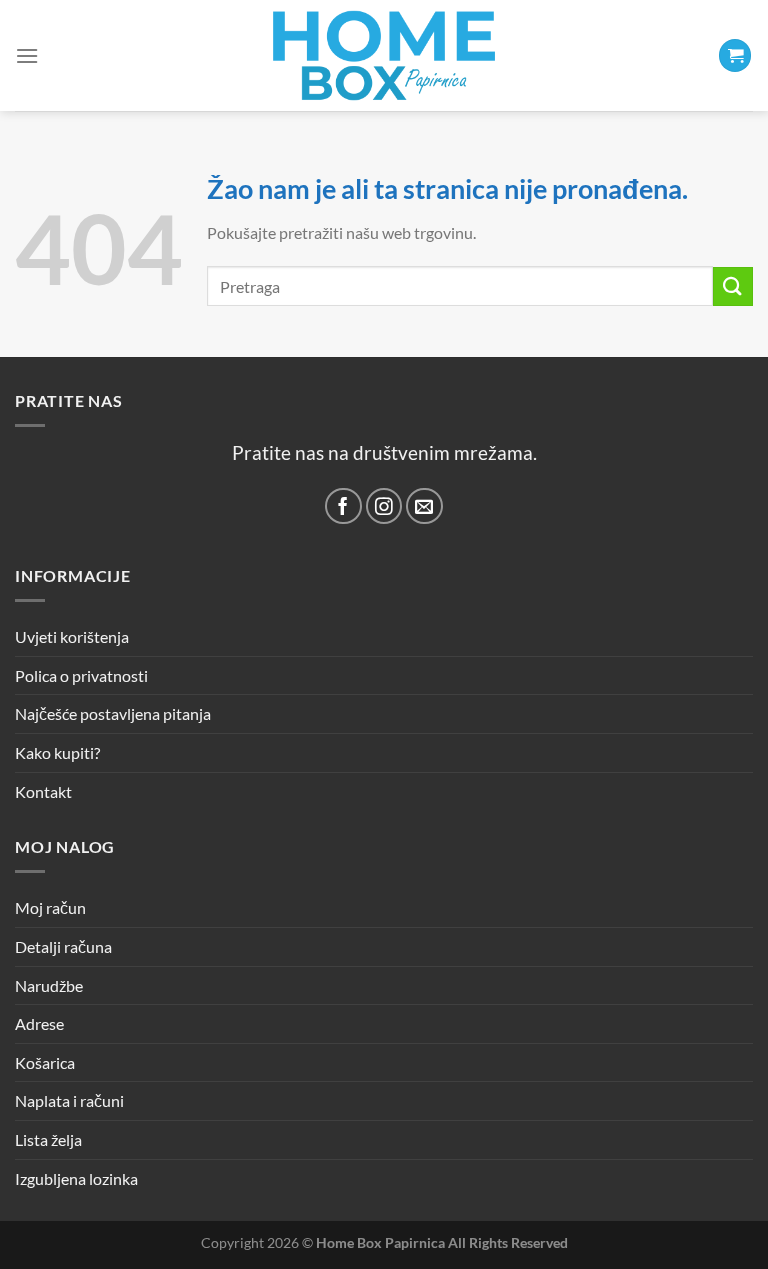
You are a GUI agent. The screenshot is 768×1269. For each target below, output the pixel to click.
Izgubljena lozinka (76, 1178)
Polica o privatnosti (81, 675)
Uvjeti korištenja (72, 636)
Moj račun (50, 907)
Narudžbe (49, 985)
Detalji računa (63, 946)
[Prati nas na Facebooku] (343, 506)
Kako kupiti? (57, 752)
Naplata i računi (69, 1100)
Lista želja (48, 1139)
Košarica (45, 1062)
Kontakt (43, 791)
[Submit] (733, 286)
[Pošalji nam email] (424, 506)
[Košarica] (735, 55)
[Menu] (27, 55)
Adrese (39, 1023)
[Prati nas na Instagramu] (384, 506)
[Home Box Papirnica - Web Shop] (384, 55)
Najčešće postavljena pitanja (113, 713)
